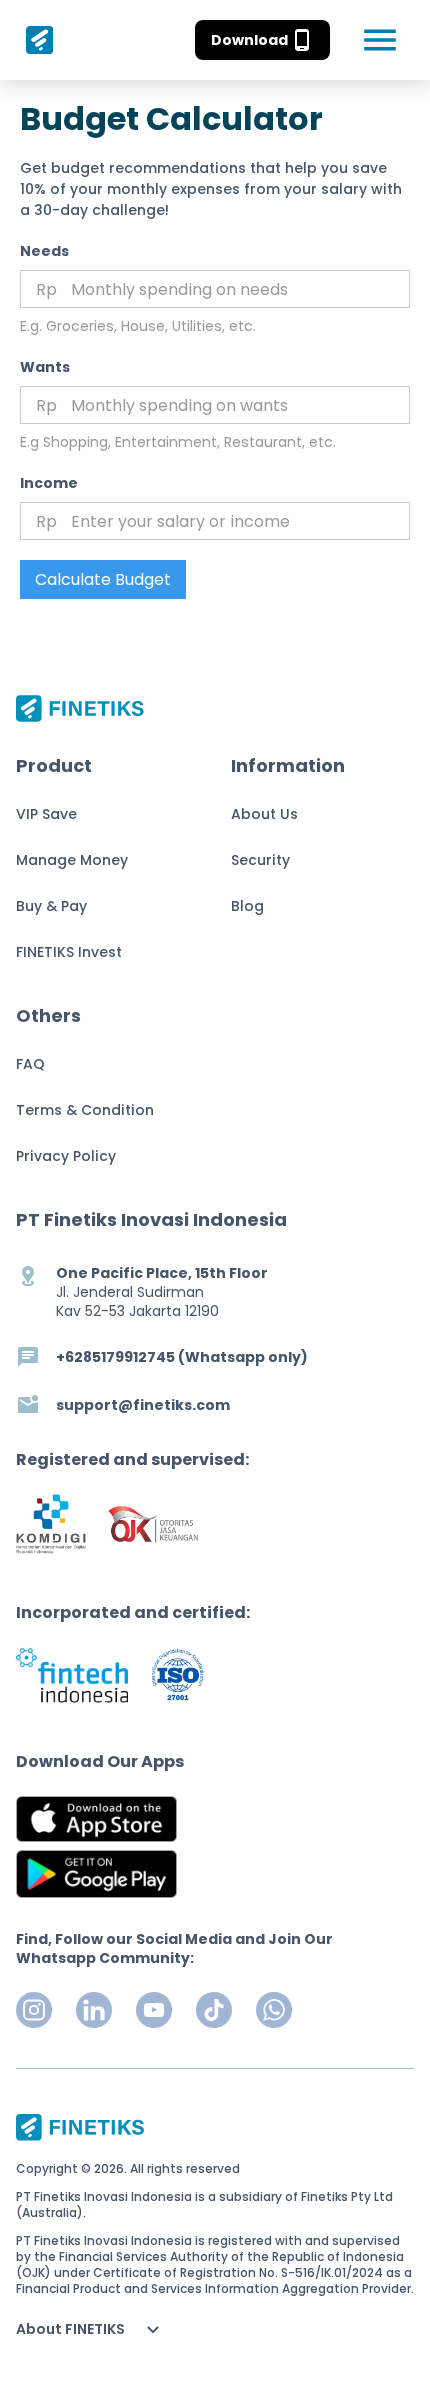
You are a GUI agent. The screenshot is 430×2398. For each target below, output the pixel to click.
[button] (262, 40)
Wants (45, 367)
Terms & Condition (85, 1110)
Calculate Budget (103, 579)
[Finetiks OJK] (153, 1524)
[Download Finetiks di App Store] (96, 1819)
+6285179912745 (115, 1357)
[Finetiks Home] (34, 40)
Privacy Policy (66, 1156)
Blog (247, 906)
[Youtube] (154, 2010)
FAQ (30, 1064)
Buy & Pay (51, 906)
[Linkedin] (94, 2010)
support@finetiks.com (143, 1405)
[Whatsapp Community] (274, 2010)
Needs (44, 251)
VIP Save (46, 814)
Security (260, 860)
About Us (264, 814)
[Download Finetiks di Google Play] (96, 1874)
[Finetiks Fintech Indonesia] (72, 1675)
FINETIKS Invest (69, 952)
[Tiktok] (214, 2010)
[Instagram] (34, 2010)
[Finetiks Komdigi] (51, 1524)
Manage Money (72, 860)
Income (49, 483)
